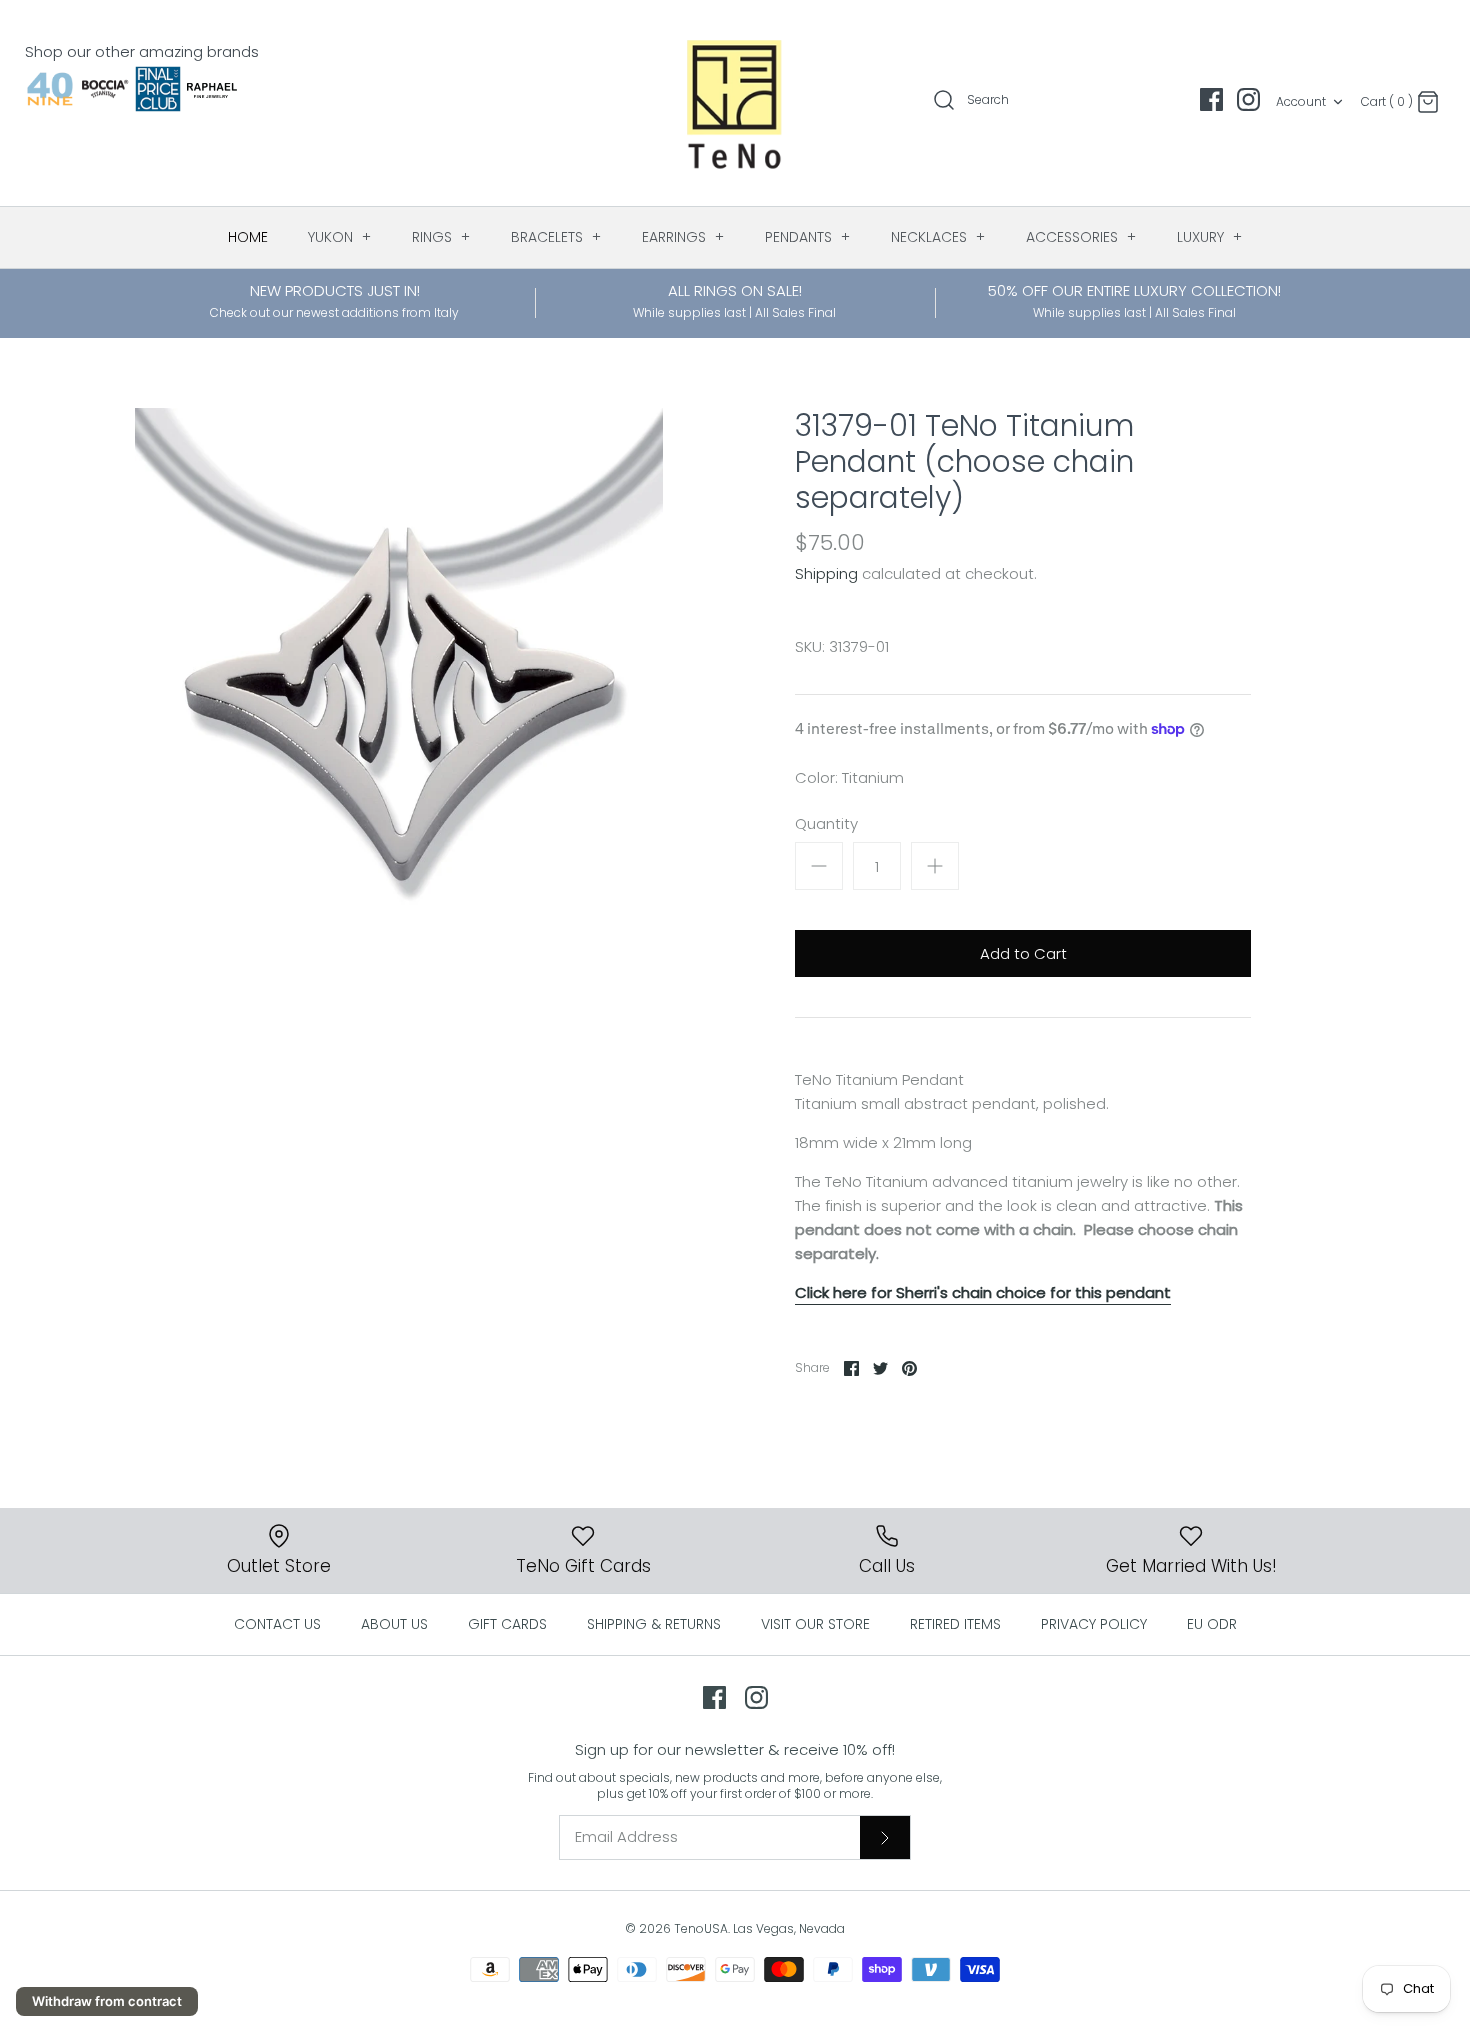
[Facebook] (1211, 99)
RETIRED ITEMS (955, 1624)
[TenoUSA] (735, 103)
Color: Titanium (849, 777)
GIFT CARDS (507, 1624)
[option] (399, 672)
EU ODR (1212, 1624)
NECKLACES (938, 237)
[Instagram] (1248, 99)
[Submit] (885, 1837)
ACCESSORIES (1081, 237)
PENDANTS (808, 237)
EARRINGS (683, 237)
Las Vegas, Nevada (789, 1928)
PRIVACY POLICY (1094, 1624)
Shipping (826, 573)
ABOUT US (394, 1624)
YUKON (340, 237)
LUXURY (1210, 237)
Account (1301, 101)
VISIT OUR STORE (815, 1624)
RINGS (441, 237)
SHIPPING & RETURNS (654, 1624)
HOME (248, 237)
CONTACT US (277, 1624)
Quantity (826, 823)
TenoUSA (701, 1928)
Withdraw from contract (107, 2001)
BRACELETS (556, 237)
